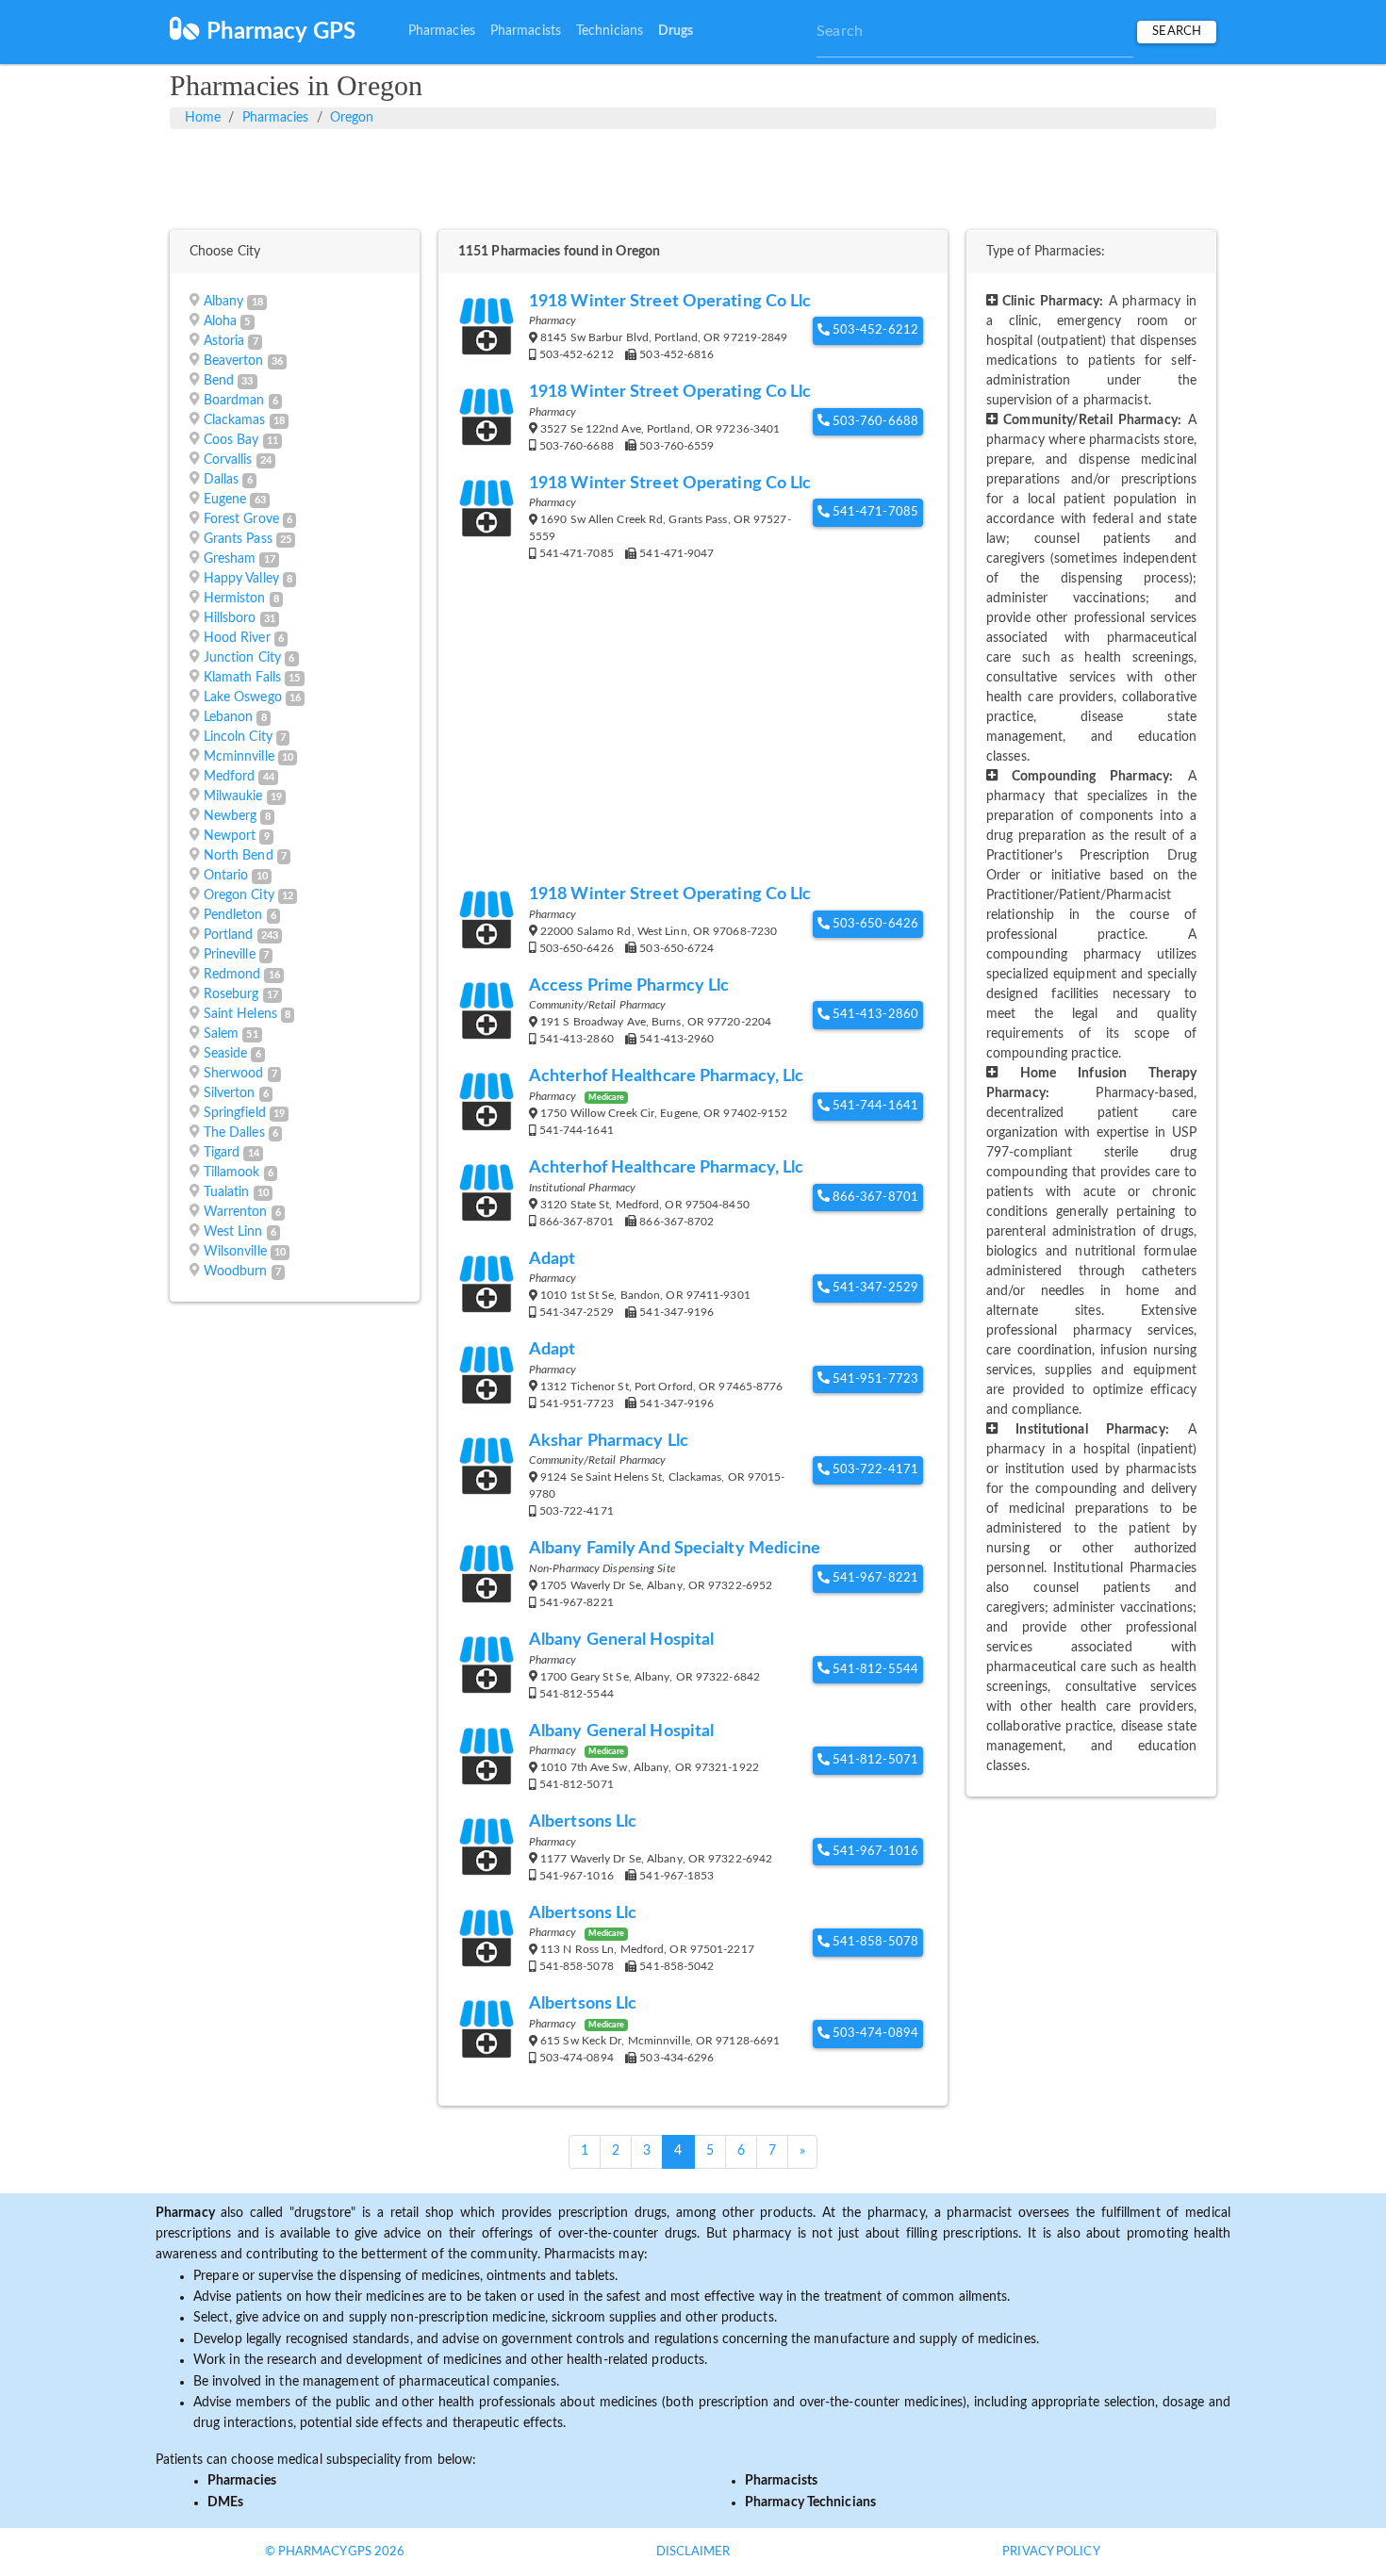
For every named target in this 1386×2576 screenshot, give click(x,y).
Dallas (222, 480)
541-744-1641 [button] (874, 1106)
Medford (230, 777)
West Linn (233, 1232)
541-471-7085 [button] (874, 512)
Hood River (237, 638)
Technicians (610, 31)
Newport (230, 836)
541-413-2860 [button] (874, 1015)
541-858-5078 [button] (874, 1942)
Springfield (235, 1113)
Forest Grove (241, 519)
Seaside (226, 1054)
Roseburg (231, 994)
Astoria (224, 341)
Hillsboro (230, 618)
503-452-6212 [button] (874, 330)
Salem (222, 1034)
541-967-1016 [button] (874, 1852)
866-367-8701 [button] (874, 1198)
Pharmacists (526, 31)
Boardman (234, 401)
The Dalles (234, 1133)
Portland (229, 935)
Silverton (230, 1093)
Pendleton (233, 915)
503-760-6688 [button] (874, 422)
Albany (224, 302)
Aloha (221, 321)
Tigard (222, 1153)
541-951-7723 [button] (874, 1379)
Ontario (226, 876)
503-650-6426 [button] (874, 924)
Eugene (225, 500)
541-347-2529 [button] (874, 1288)
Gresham (230, 559)
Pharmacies (442, 31)
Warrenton (236, 1212)
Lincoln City (238, 737)
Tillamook (232, 1173)
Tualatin (227, 1192)
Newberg (231, 816)
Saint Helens (240, 1014)
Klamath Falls (242, 678)
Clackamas (235, 420)
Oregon (352, 118)
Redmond (232, 975)
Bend (219, 381)
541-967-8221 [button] (874, 1578)
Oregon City (239, 895)
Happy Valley (241, 579)
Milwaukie (233, 796)
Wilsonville (235, 1252)
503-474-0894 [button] (874, 2034)
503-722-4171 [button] (874, 1470)
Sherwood (234, 1074)
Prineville (230, 955)
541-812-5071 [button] (874, 1760)
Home (203, 118)
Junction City (242, 658)
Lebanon (229, 717)
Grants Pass (238, 539)
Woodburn (236, 1272)
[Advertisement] (693, 176)
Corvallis (228, 460)
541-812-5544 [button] (874, 1670)
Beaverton (234, 361)
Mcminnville (239, 757)
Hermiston (235, 599)
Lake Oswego (243, 697)
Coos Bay (231, 440)
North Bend (239, 856)
